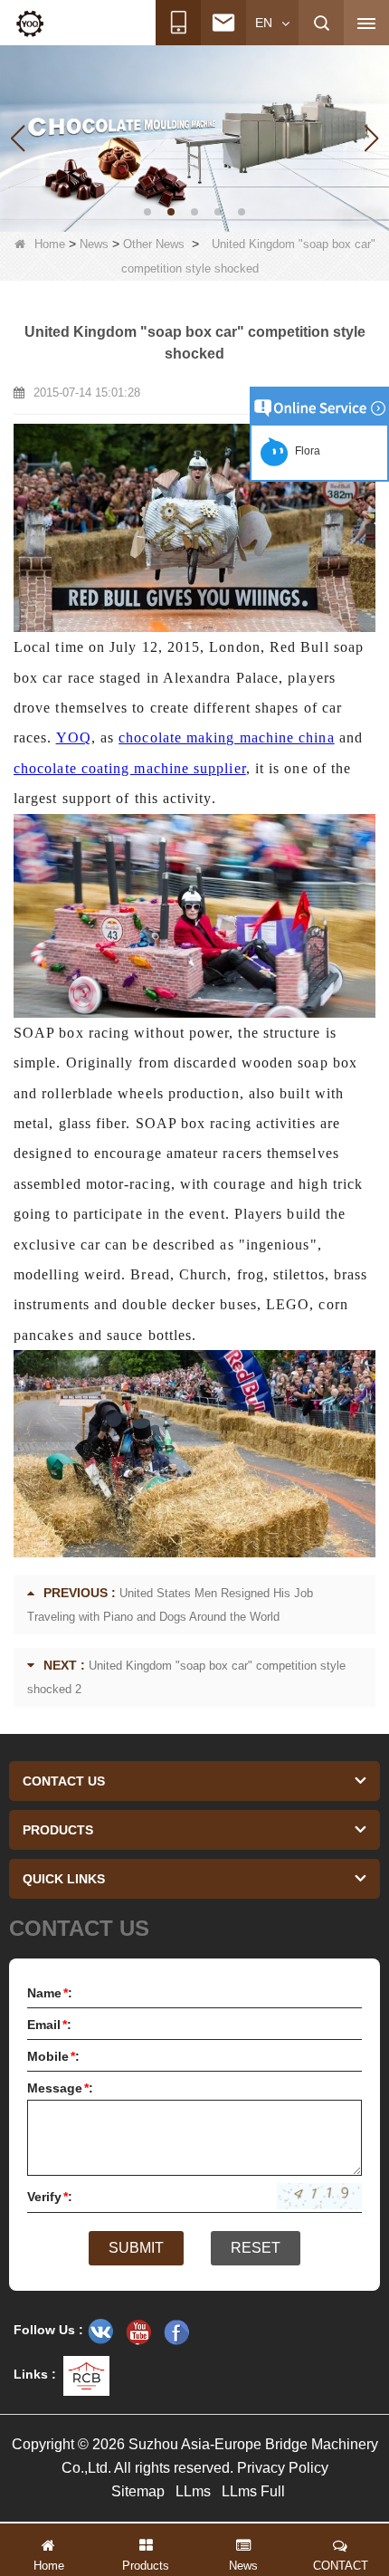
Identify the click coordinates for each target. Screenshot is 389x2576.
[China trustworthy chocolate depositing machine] (194, 138)
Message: (60, 2088)
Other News (154, 244)
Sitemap (138, 2491)
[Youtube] (138, 2332)
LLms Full (253, 2491)
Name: (50, 1993)
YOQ (74, 737)
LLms (193, 2491)
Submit (136, 2248)
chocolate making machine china (226, 737)
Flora (305, 451)
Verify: (50, 2197)
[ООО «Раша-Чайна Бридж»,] (100, 2332)
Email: (49, 2025)
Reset (256, 2248)
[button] (147, 212)
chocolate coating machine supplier (130, 768)
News (94, 244)
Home (50, 244)
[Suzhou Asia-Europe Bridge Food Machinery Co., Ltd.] (30, 24)
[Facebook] (176, 2332)
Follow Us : (48, 2330)
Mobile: (53, 2056)
